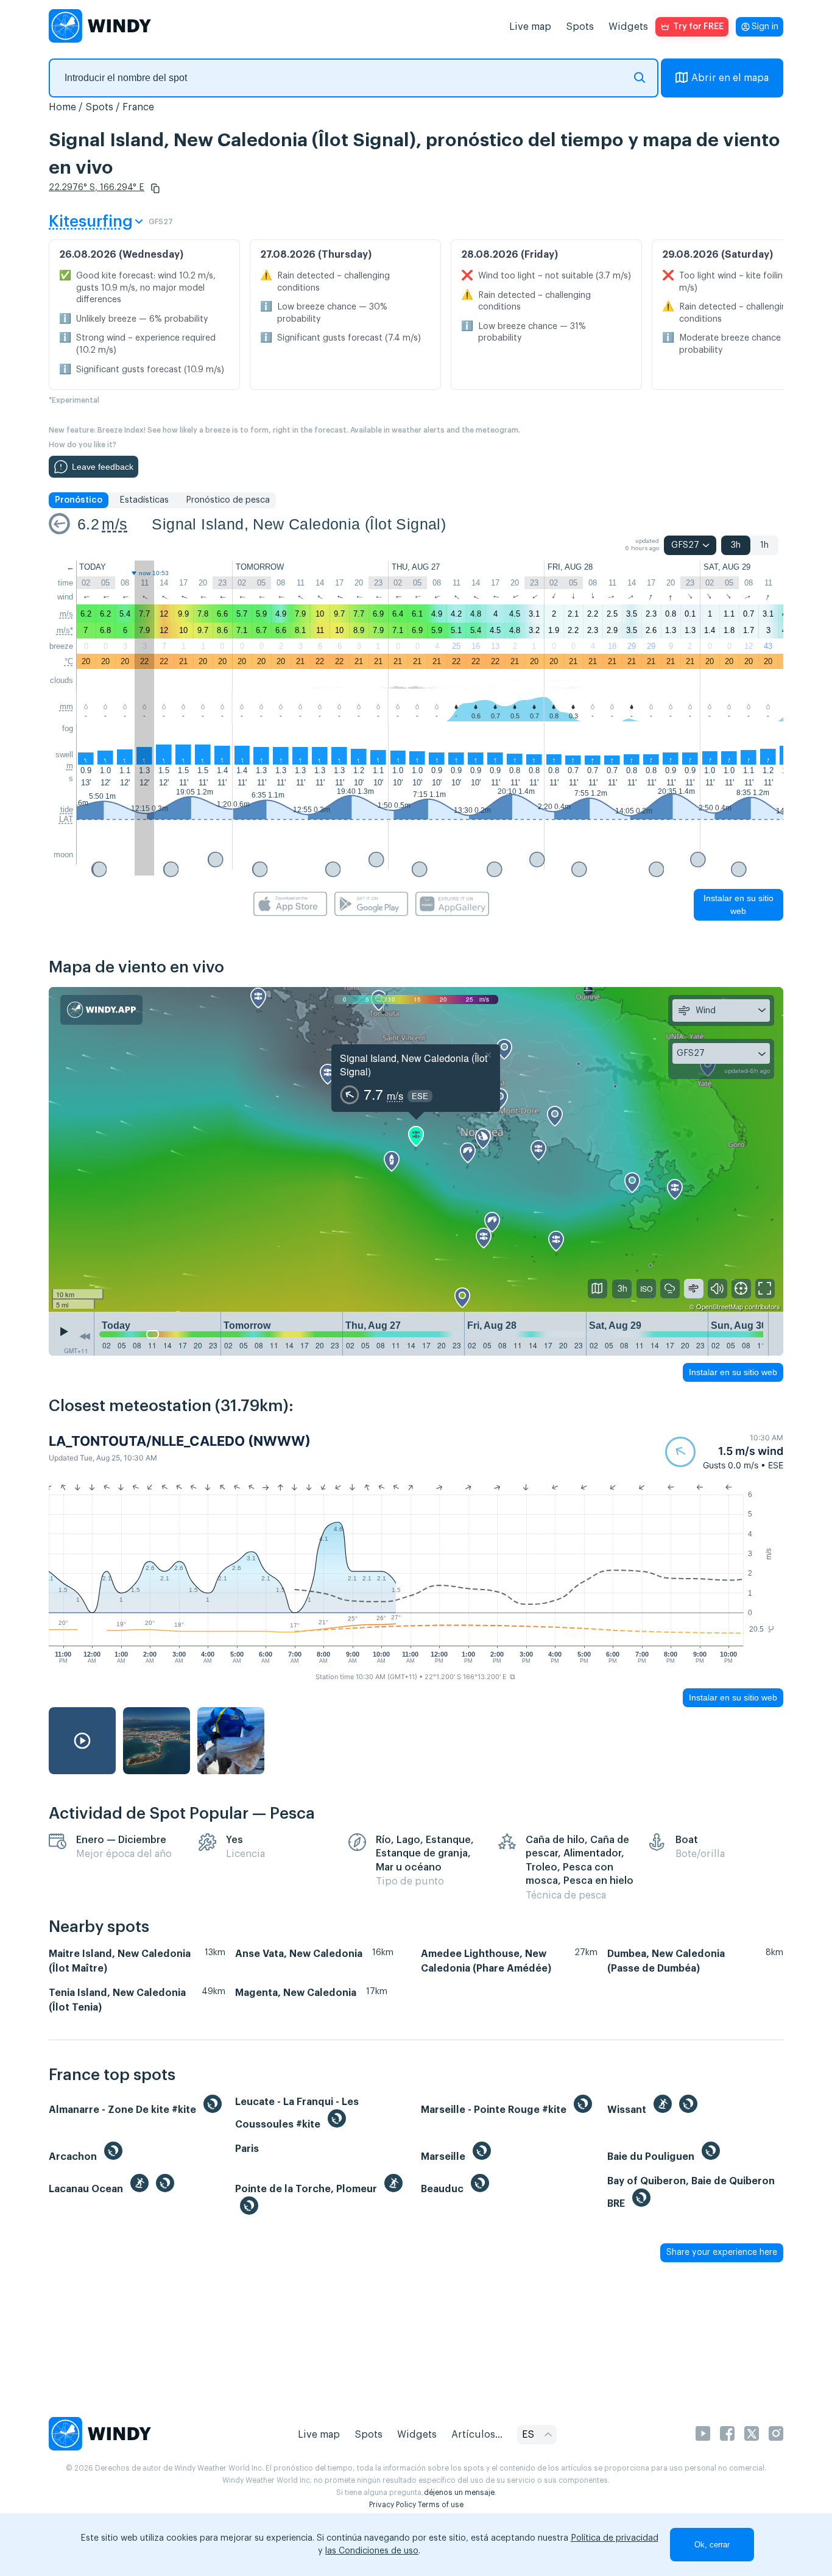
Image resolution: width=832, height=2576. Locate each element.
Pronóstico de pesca (228, 500)
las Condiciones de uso (372, 2551)
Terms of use (441, 2505)
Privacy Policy (393, 2505)
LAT (66, 819)
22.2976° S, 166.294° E (97, 188)
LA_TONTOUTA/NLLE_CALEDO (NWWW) (180, 1441)
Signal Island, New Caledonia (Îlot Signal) (299, 524)
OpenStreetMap (720, 1306)
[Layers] (598, 1289)
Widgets (628, 27)
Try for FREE (698, 27)
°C (69, 661)
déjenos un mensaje (459, 2493)
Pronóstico (79, 500)
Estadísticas (144, 500)
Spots (580, 27)
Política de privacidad (615, 2538)
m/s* (65, 630)
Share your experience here (722, 2252)
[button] (155, 188)
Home (62, 107)
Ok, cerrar (712, 2545)
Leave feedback (103, 467)
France (138, 107)
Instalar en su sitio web (739, 904)
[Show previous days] (85, 1337)
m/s (115, 524)
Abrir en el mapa (730, 78)
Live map (530, 27)
